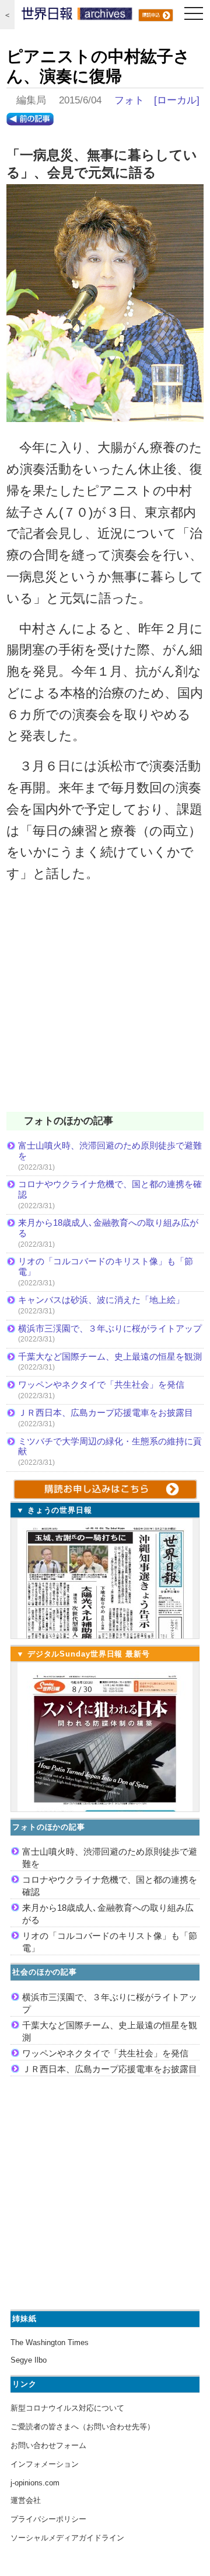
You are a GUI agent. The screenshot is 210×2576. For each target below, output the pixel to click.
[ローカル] (177, 100)
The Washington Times (50, 2342)
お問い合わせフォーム (48, 2445)
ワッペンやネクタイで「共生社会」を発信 (101, 1384)
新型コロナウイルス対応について (67, 2408)
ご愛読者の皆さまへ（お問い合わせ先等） (83, 2427)
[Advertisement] (105, 1005)
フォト (129, 100)
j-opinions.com (35, 2483)
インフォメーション (45, 2464)
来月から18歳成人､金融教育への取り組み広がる (108, 1228)
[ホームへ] (77, 16)
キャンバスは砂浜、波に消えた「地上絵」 (101, 1300)
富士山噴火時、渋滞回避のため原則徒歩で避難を (110, 1151)
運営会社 (26, 2500)
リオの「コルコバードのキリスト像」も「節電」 (106, 1266)
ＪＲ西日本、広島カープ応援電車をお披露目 (106, 1413)
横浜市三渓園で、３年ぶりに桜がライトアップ (111, 1328)
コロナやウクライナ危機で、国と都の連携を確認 (110, 1189)
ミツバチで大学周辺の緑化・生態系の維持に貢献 (110, 1446)
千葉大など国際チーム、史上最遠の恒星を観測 (110, 1356)
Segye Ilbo (29, 2360)
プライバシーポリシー (48, 2519)
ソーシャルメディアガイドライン (67, 2538)
